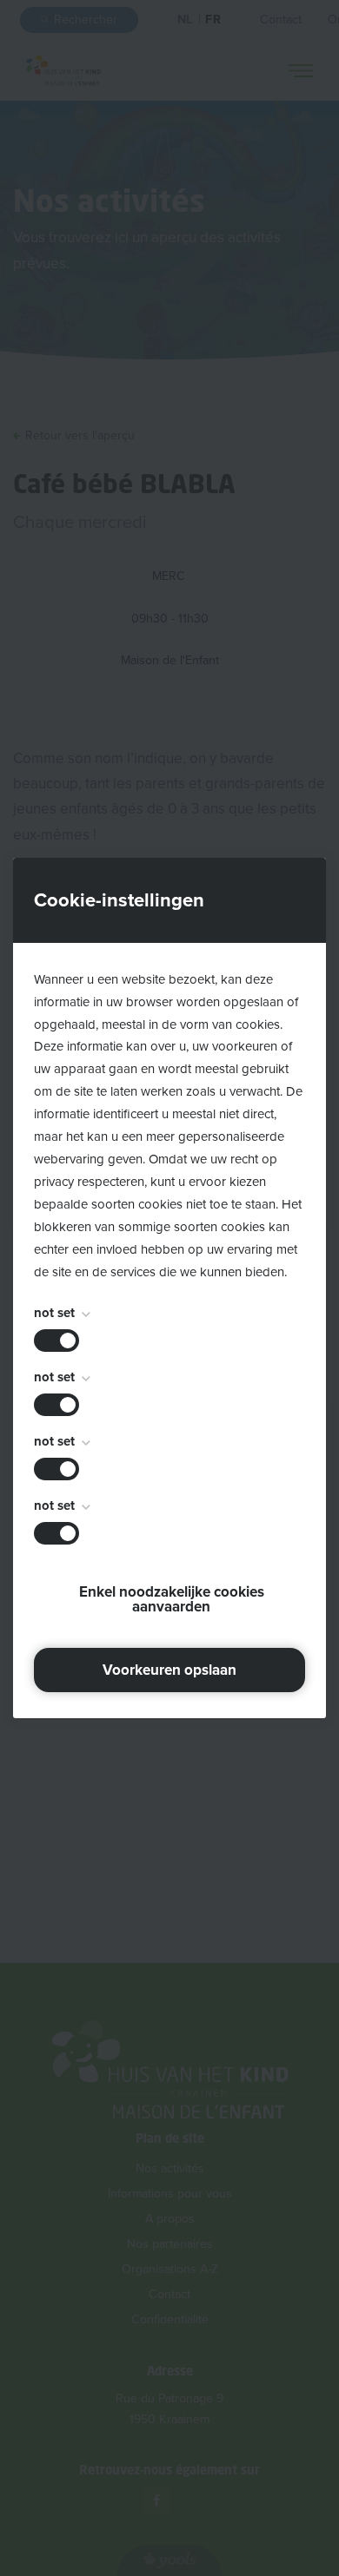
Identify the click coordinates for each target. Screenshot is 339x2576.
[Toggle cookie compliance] (56, 1405)
